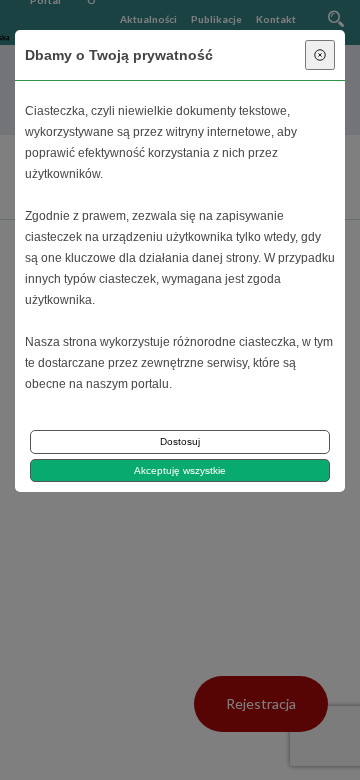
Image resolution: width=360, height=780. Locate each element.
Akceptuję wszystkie (180, 470)
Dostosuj (180, 441)
